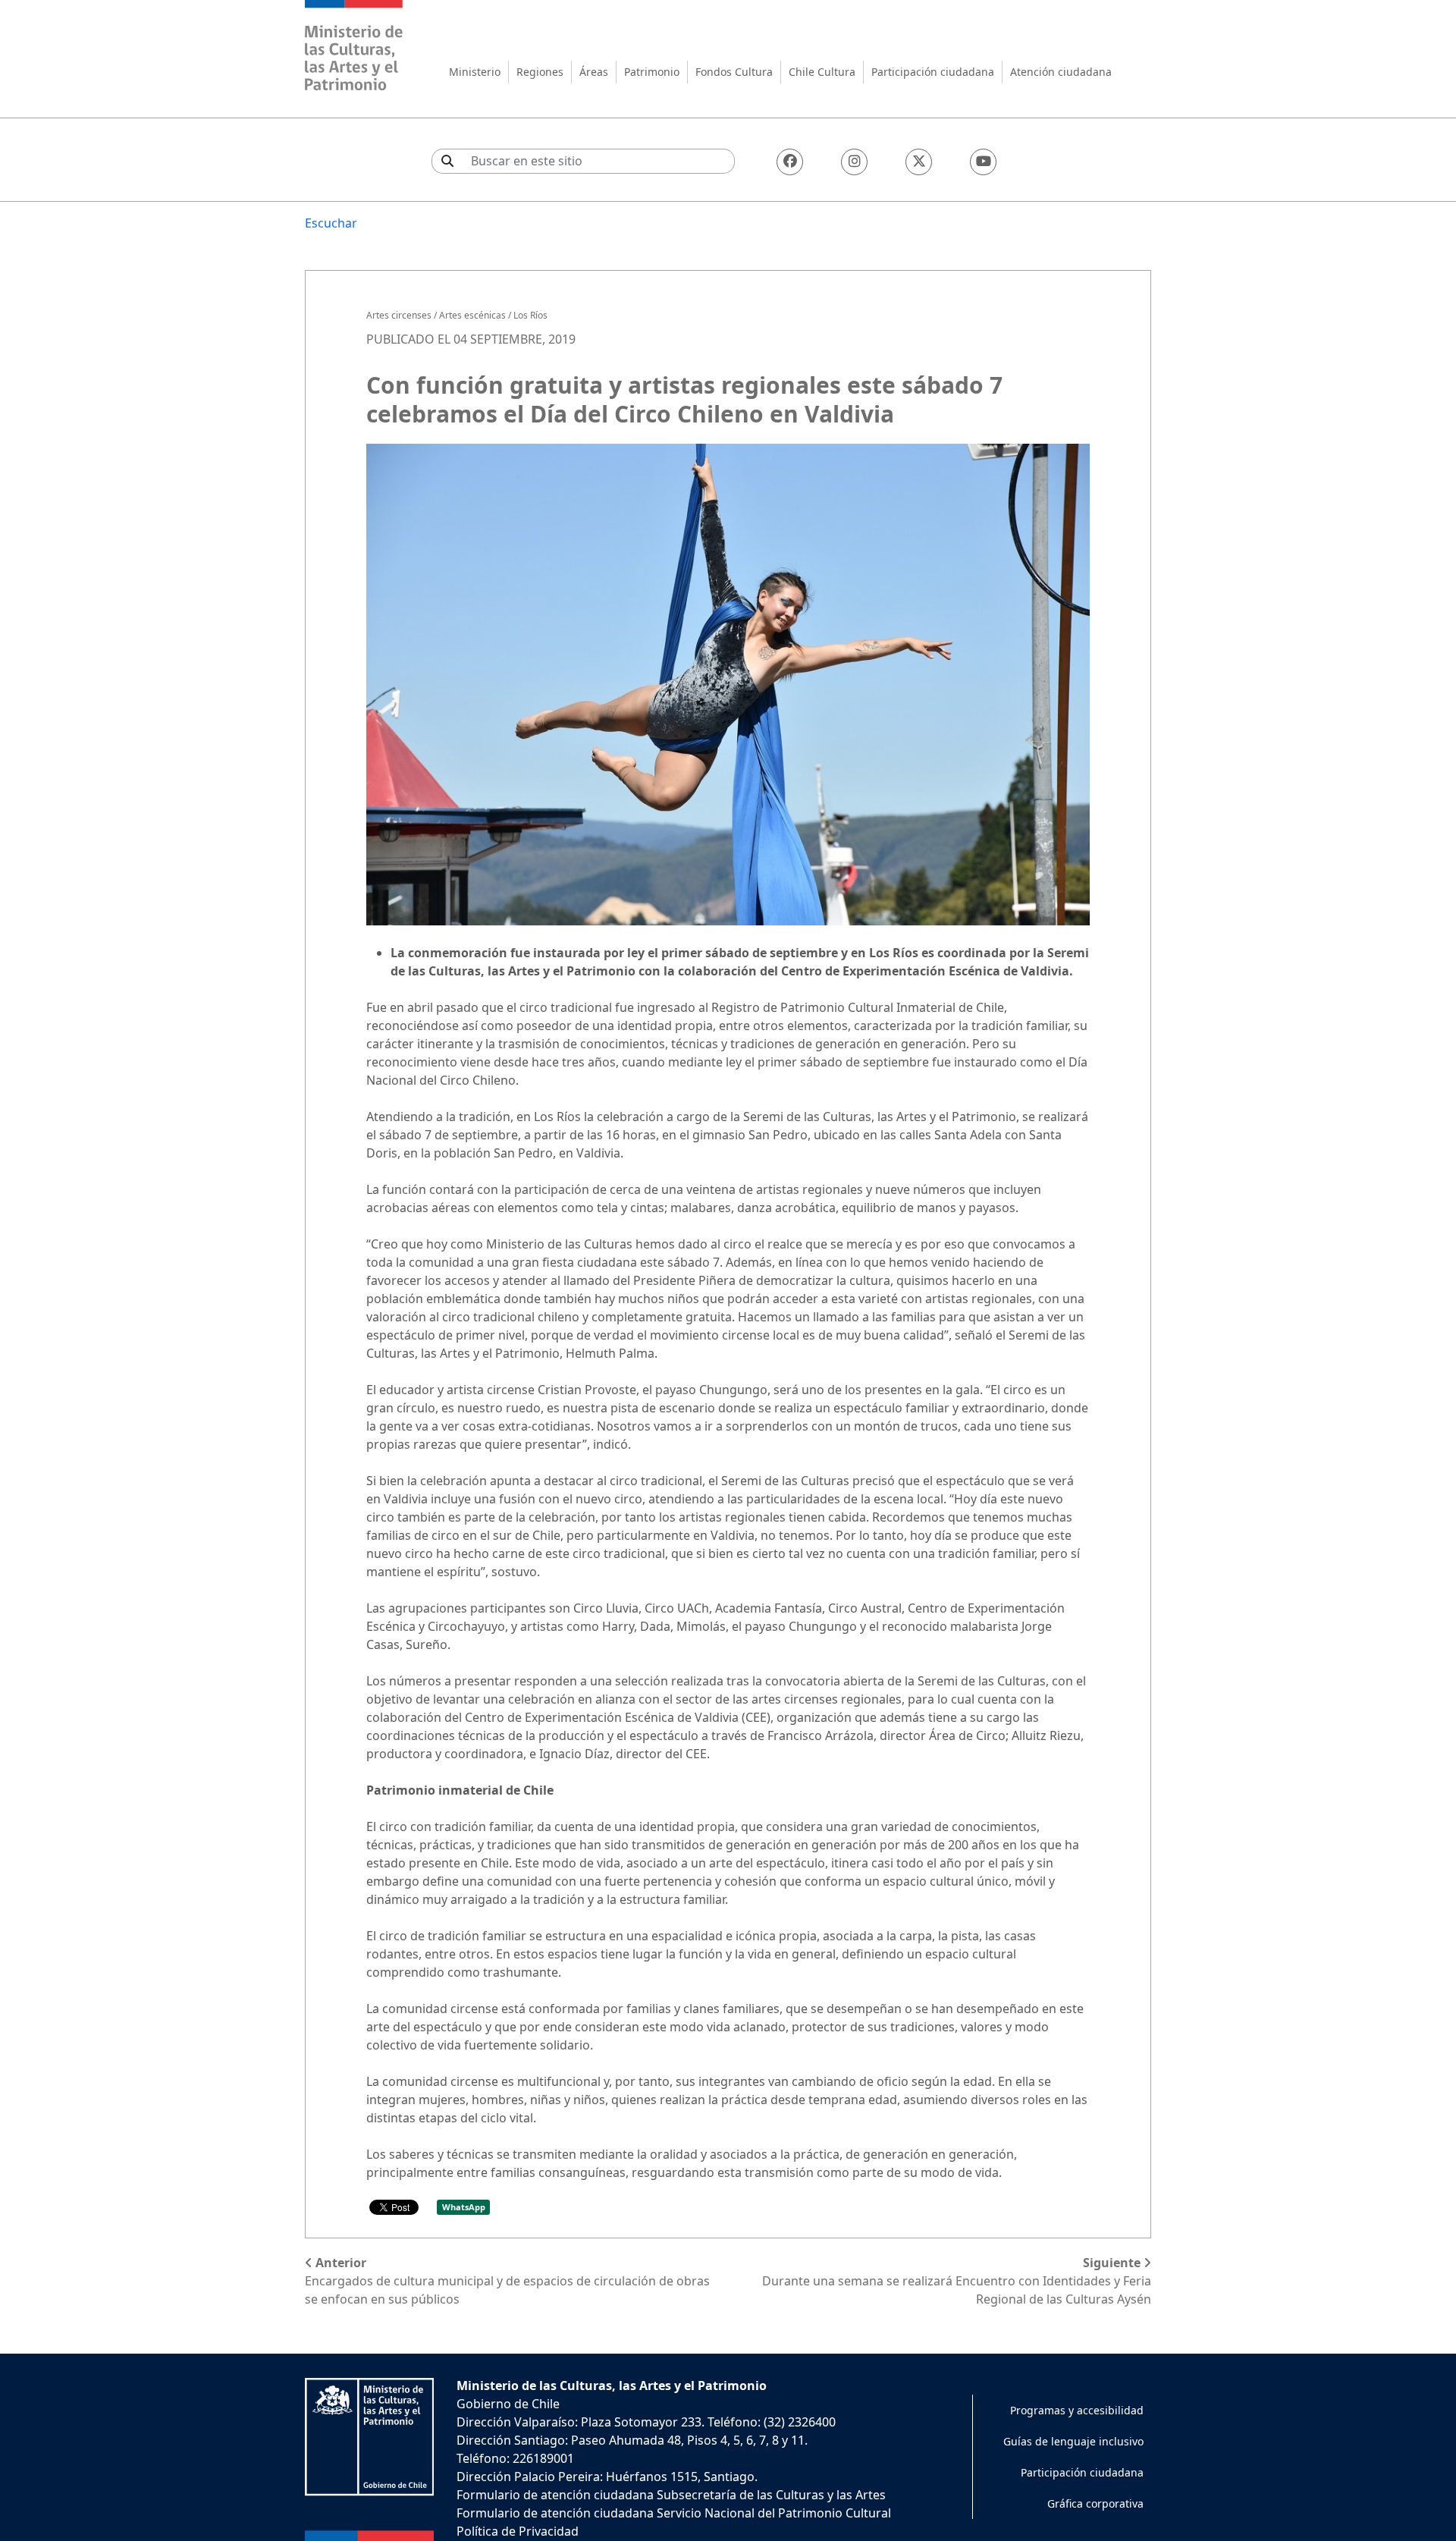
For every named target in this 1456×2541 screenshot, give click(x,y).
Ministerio (475, 72)
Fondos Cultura (734, 72)
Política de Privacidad (518, 2531)
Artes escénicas (472, 315)
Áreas (594, 72)
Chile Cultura (822, 72)
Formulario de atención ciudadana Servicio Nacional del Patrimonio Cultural (674, 2513)
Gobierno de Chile (508, 2404)
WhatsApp (464, 2207)
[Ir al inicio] (354, 47)
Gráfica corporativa (1095, 2503)
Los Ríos (530, 315)
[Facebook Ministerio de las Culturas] (790, 162)
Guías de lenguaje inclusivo (1073, 2441)
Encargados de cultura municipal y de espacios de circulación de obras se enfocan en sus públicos (507, 2281)
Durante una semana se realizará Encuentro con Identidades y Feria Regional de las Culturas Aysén (957, 2281)
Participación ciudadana (933, 72)
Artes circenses (399, 315)
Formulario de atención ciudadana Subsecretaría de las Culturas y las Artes (671, 2495)
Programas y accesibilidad (1077, 2410)
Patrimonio (652, 72)
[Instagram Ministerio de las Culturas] (854, 162)
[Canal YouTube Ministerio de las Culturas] (983, 162)
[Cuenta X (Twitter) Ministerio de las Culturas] (919, 162)
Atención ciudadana (1061, 72)
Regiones (540, 72)
